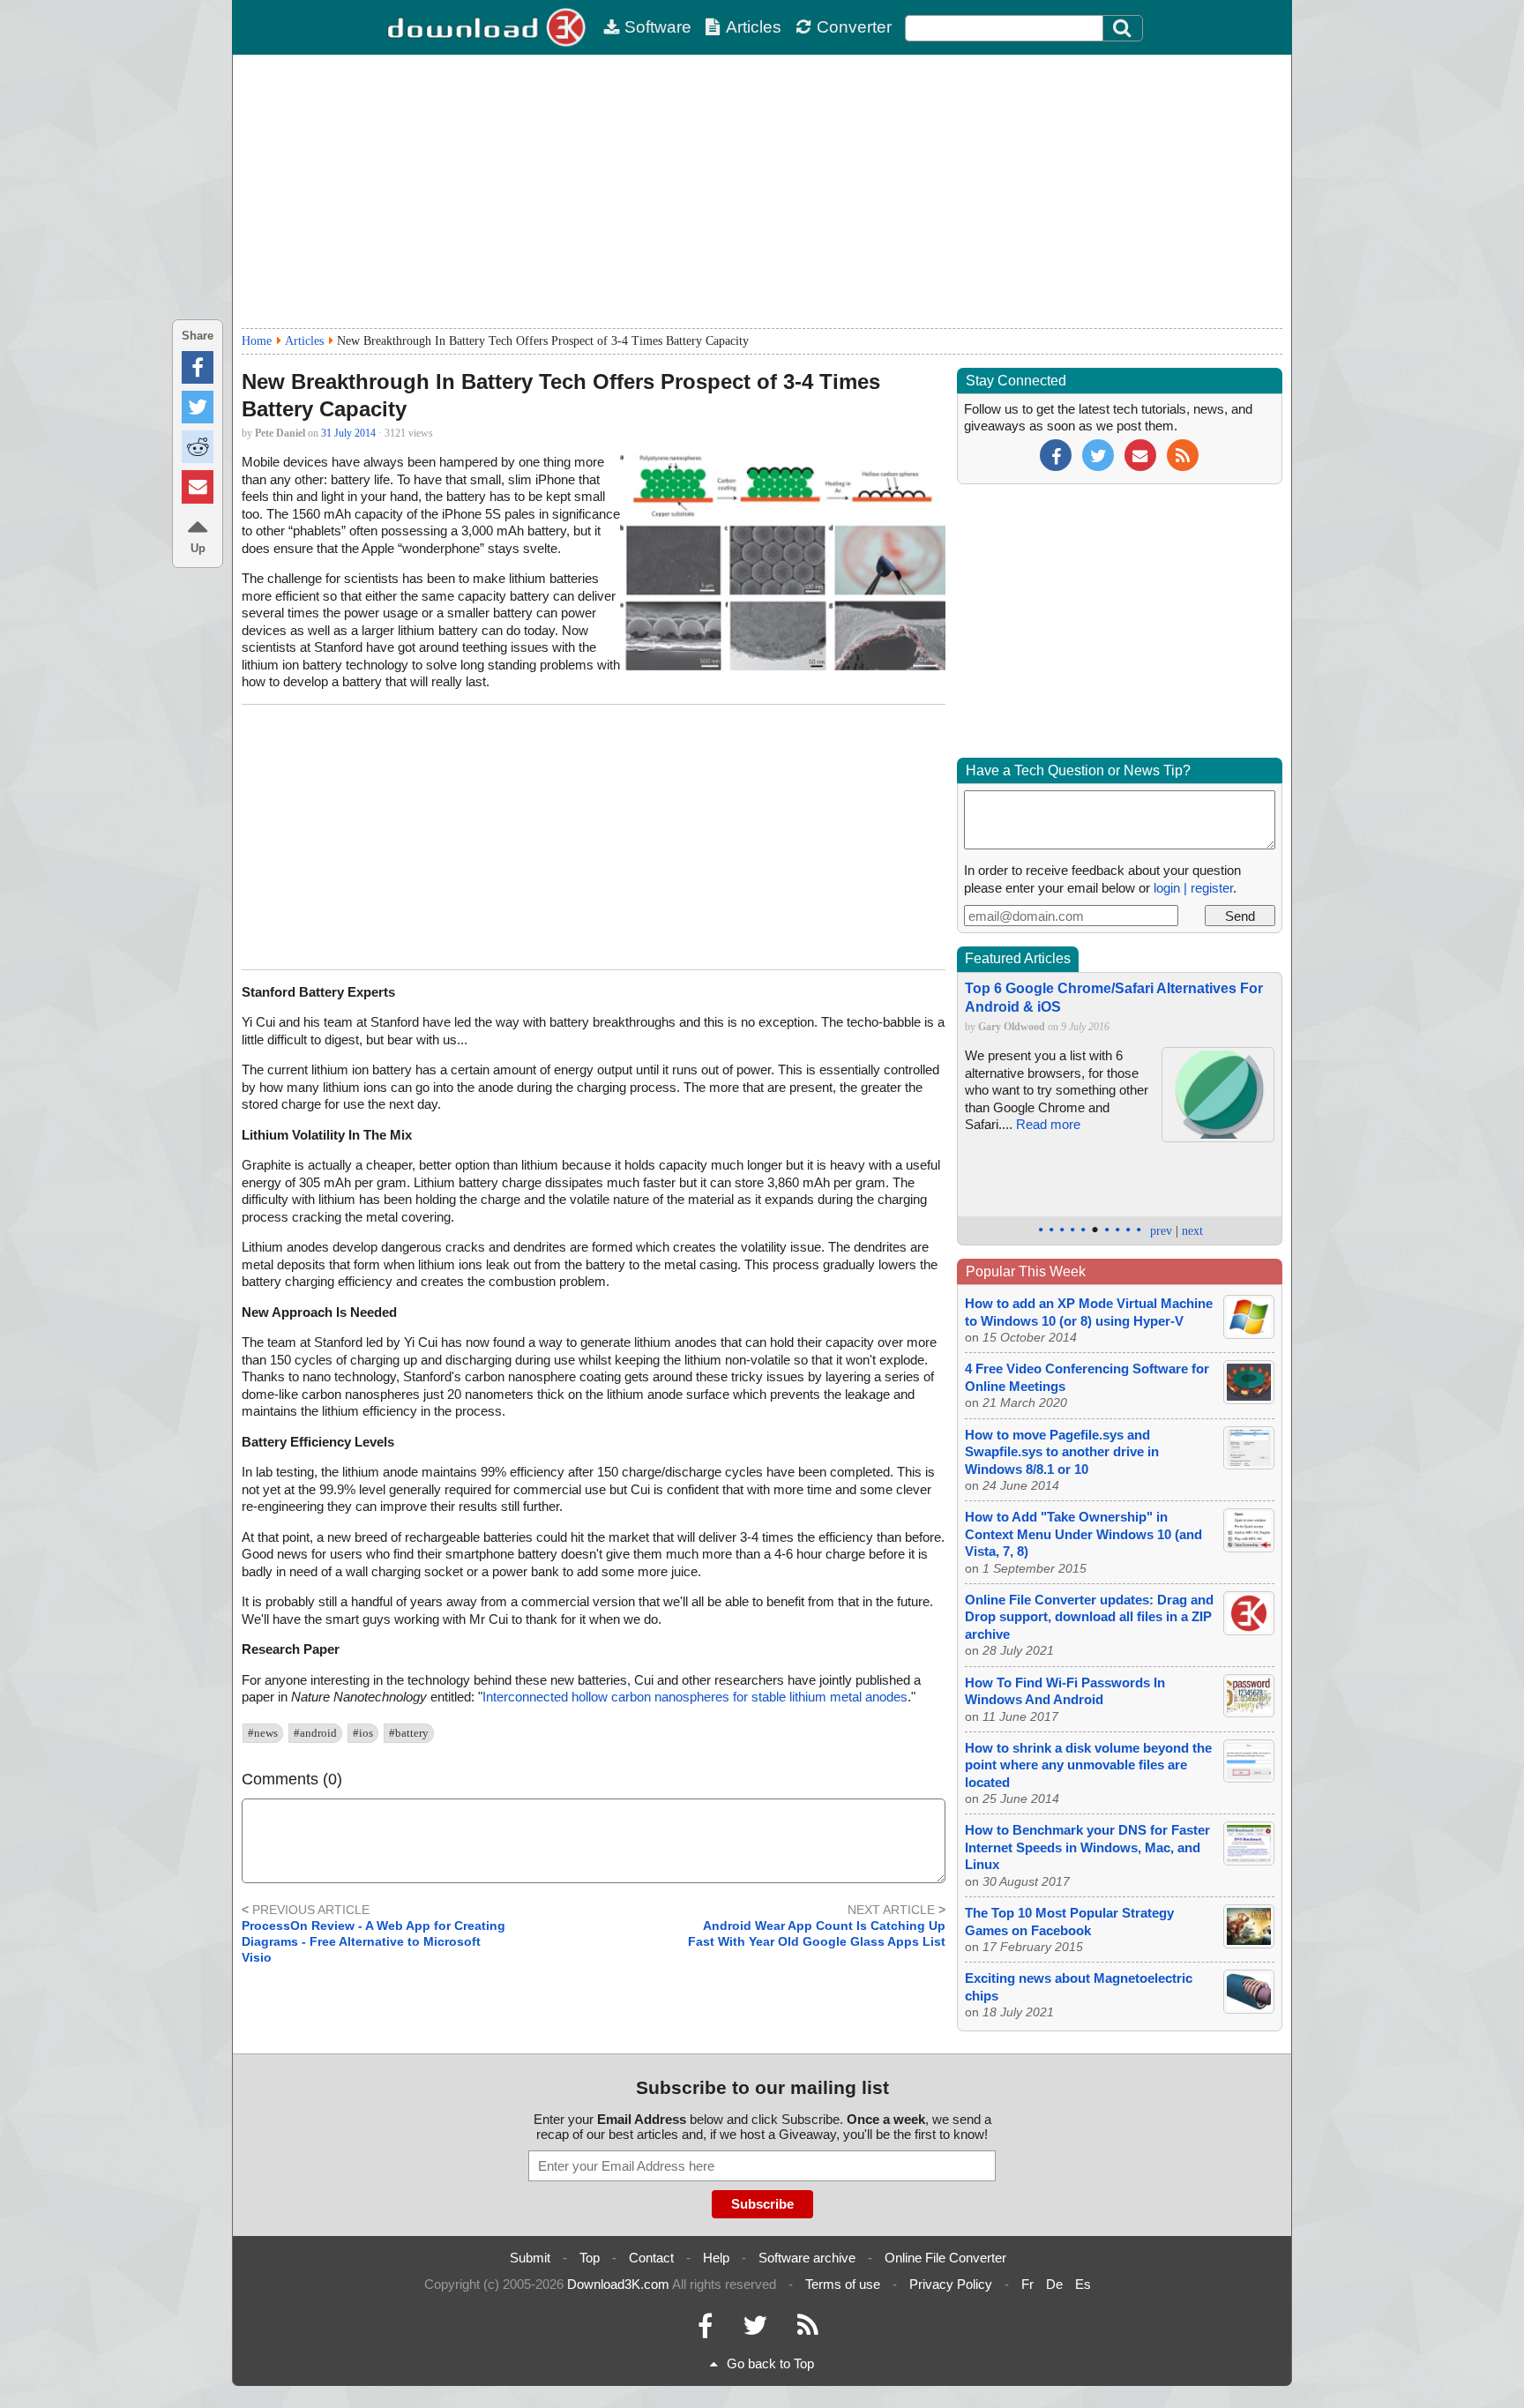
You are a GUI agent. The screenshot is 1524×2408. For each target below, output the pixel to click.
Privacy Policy (951, 2284)
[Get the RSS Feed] (1183, 454)
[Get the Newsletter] (1140, 454)
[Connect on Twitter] (755, 2330)
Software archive (807, 2258)
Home (257, 341)
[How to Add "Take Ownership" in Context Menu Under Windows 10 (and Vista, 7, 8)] (1249, 1548)
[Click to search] (1124, 28)
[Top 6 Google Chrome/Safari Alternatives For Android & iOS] (1218, 1137)
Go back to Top (770, 2363)
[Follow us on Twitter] (1098, 454)
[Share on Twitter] (198, 407)
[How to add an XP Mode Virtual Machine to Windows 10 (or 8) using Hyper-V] (1249, 1334)
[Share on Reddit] (198, 447)
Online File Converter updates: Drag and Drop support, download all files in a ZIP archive (1089, 1617)
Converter (854, 27)
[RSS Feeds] (808, 2330)
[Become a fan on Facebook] (1056, 454)
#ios (363, 1733)
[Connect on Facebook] (705, 2330)
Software (658, 27)
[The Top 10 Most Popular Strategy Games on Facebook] (1249, 1944)
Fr (1027, 2284)
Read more (1048, 1124)
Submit (530, 2258)
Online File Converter (945, 2258)
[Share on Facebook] (198, 367)
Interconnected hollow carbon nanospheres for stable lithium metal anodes (695, 1697)
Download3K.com (618, 2284)
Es (1083, 2284)
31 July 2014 (348, 433)
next (1192, 1231)
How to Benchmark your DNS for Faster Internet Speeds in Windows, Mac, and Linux (1087, 1847)
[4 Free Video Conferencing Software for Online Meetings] (1249, 1399)
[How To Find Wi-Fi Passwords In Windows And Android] (1249, 1713)
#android (315, 1733)
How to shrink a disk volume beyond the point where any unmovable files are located (1088, 1765)
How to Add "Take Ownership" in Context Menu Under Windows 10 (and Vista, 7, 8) (1083, 1534)
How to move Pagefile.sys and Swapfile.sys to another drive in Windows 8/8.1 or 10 (1062, 1452)
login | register (1193, 888)
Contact (651, 2258)
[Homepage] (489, 27)
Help (716, 2258)
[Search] (1123, 28)
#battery (409, 1733)
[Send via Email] (198, 486)
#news (263, 1733)
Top (590, 2258)
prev (1161, 1231)
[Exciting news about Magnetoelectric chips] (1249, 2009)
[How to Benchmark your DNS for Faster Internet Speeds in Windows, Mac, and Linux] (1249, 1861)
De (1054, 2284)
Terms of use (843, 2284)
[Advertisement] (762, 191)
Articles (754, 27)
